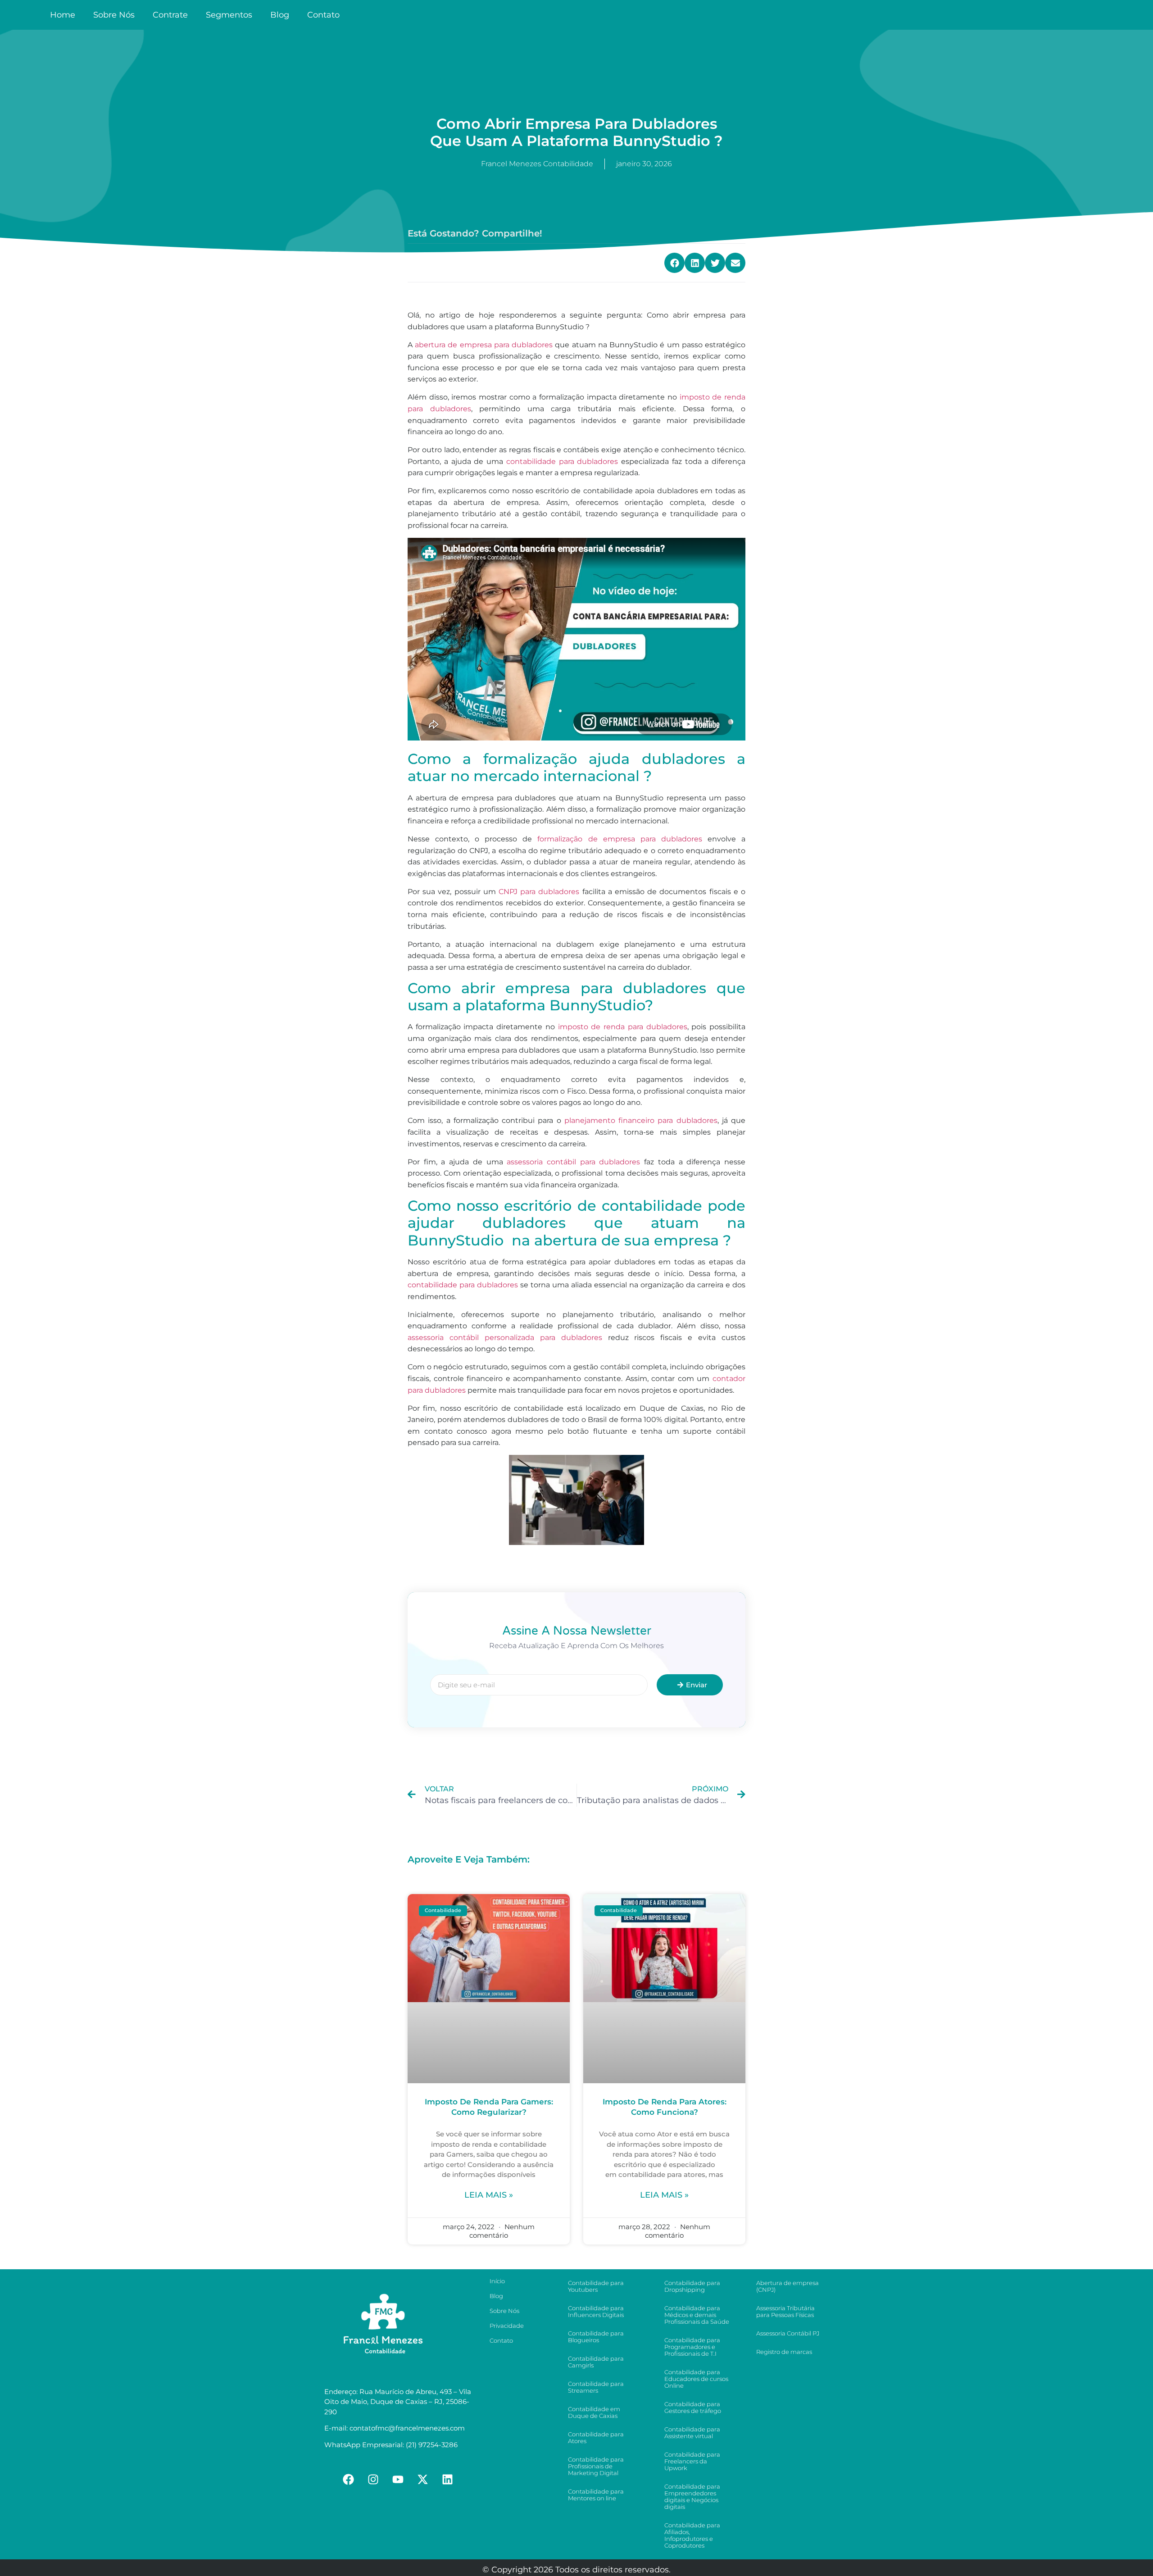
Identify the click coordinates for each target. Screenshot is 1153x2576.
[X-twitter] (423, 2479)
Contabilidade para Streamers (596, 2387)
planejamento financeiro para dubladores (641, 1120)
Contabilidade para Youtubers (596, 2286)
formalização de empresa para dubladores (620, 839)
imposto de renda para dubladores (623, 1027)
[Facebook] (349, 2479)
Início (497, 2281)
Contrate (170, 15)
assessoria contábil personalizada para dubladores (505, 1338)
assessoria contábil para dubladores (573, 1162)
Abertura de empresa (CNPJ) (788, 2286)
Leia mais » (489, 2195)
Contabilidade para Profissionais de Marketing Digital (596, 2466)
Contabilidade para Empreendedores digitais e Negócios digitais (692, 2496)
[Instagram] (373, 2479)
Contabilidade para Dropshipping (692, 2286)
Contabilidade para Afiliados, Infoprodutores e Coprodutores (692, 2535)
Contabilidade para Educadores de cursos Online (696, 2379)
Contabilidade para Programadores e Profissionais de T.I (692, 2347)
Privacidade (507, 2326)
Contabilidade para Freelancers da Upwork (692, 2461)
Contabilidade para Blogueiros (596, 2337)
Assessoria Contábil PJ (788, 2333)
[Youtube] (398, 2479)
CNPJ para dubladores (539, 892)
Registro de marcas (784, 2352)
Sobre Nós (114, 15)
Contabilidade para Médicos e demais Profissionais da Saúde (697, 2315)
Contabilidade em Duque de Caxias (594, 2412)
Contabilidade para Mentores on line (596, 2495)
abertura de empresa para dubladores (484, 345)
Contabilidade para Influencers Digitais (596, 2311)
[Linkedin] (448, 2479)
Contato (323, 15)
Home (63, 15)
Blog (280, 15)
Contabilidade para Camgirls (596, 2362)
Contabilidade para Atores (596, 2437)
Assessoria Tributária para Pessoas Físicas (785, 2311)
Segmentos (229, 15)
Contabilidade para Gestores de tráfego (693, 2407)
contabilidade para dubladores (562, 461)
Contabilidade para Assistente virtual (692, 2433)
